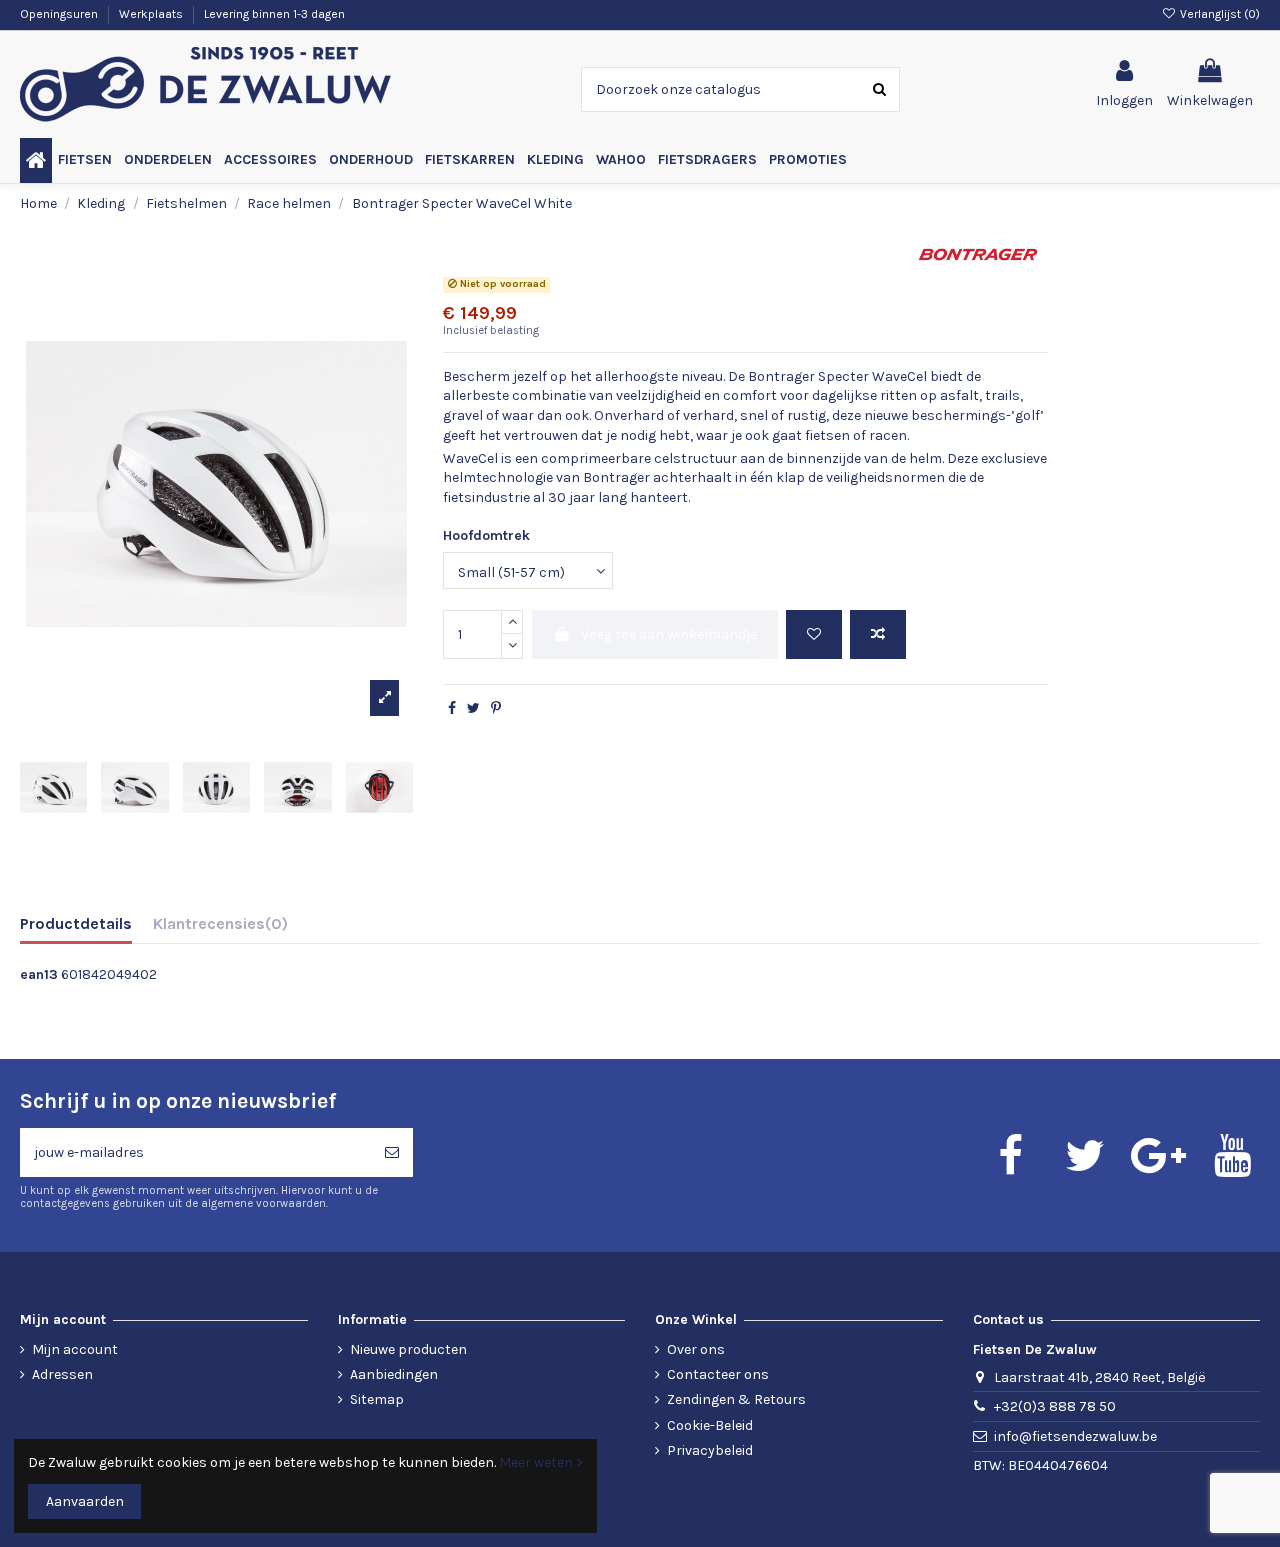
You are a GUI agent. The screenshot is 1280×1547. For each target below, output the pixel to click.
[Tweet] (473, 708)
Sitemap (377, 1399)
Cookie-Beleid (710, 1425)
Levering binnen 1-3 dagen (274, 14)
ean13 (39, 974)
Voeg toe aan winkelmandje (669, 634)
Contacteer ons (718, 1374)
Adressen (62, 1374)
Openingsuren (60, 14)
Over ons (696, 1349)
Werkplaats (152, 14)
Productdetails (76, 923)
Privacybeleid (710, 1450)
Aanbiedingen (394, 1374)
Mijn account (75, 1349)
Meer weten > (541, 1462)
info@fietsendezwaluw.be (1075, 1436)
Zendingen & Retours (736, 1399)
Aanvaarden (85, 1501)
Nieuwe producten (408, 1349)
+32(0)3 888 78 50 (1055, 1406)
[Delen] (452, 708)
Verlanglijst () (1218, 14)
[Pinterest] (496, 708)
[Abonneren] (392, 1152)
